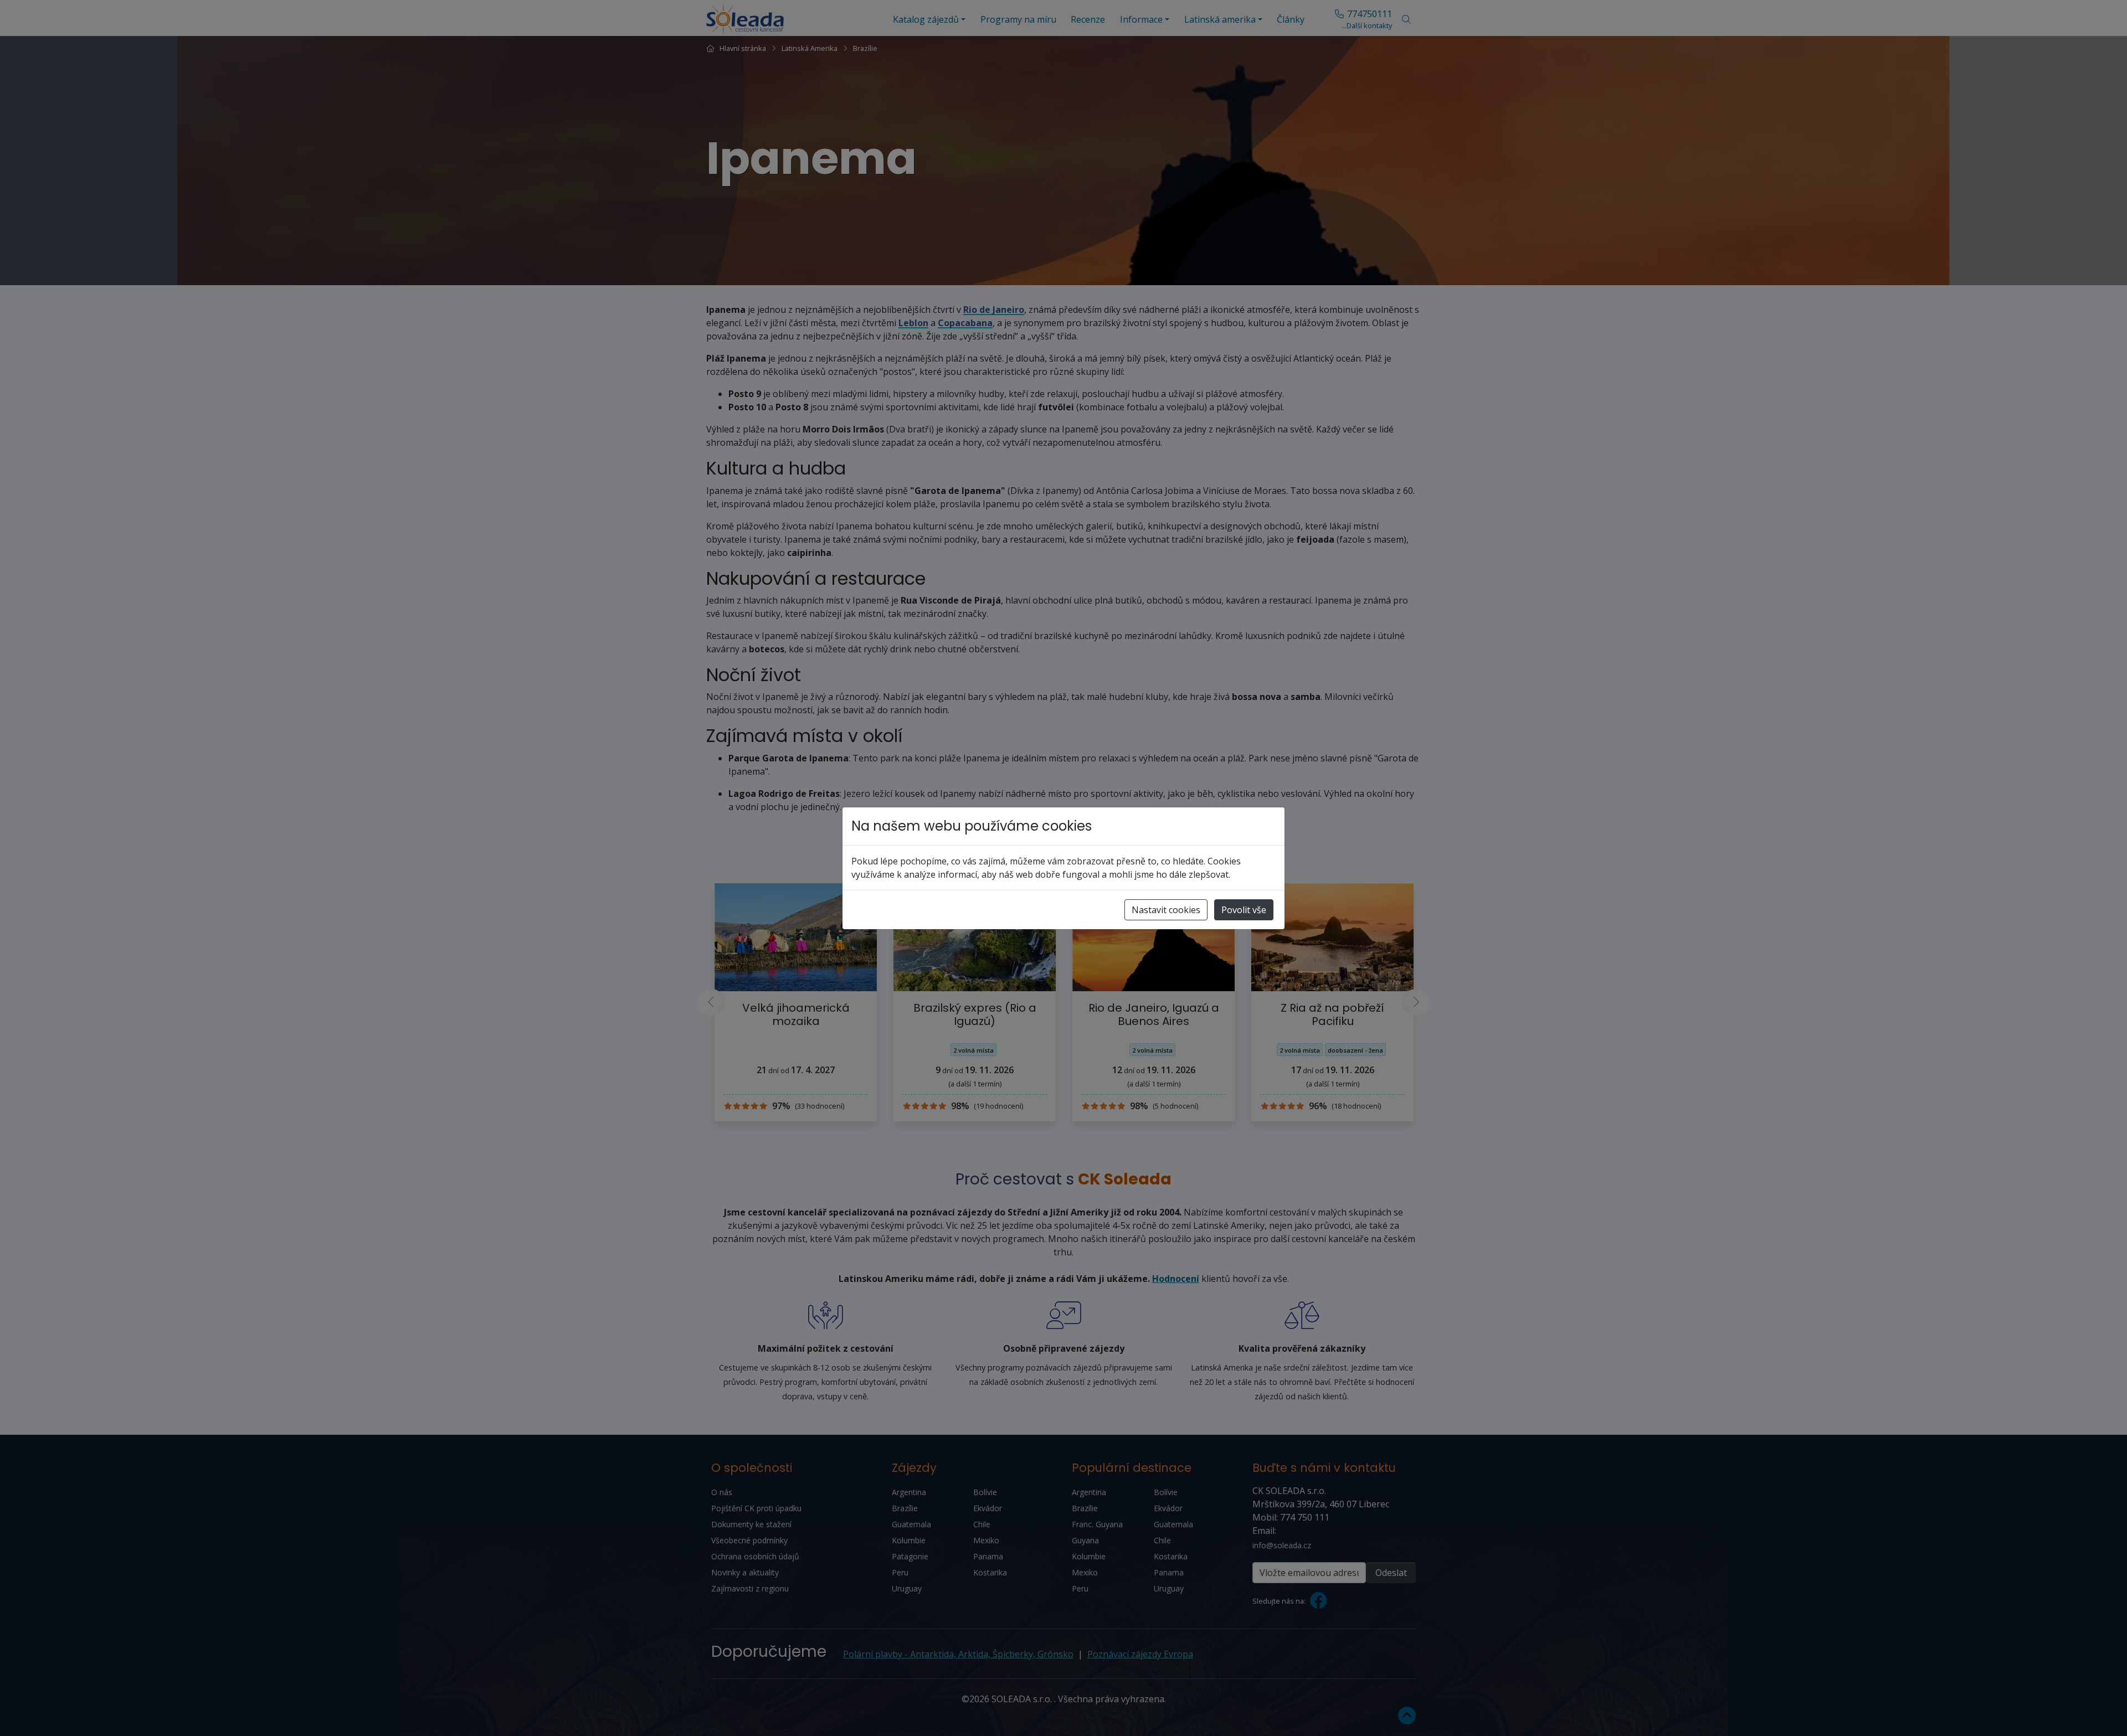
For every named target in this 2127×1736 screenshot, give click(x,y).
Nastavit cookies (1166, 910)
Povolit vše (1244, 910)
